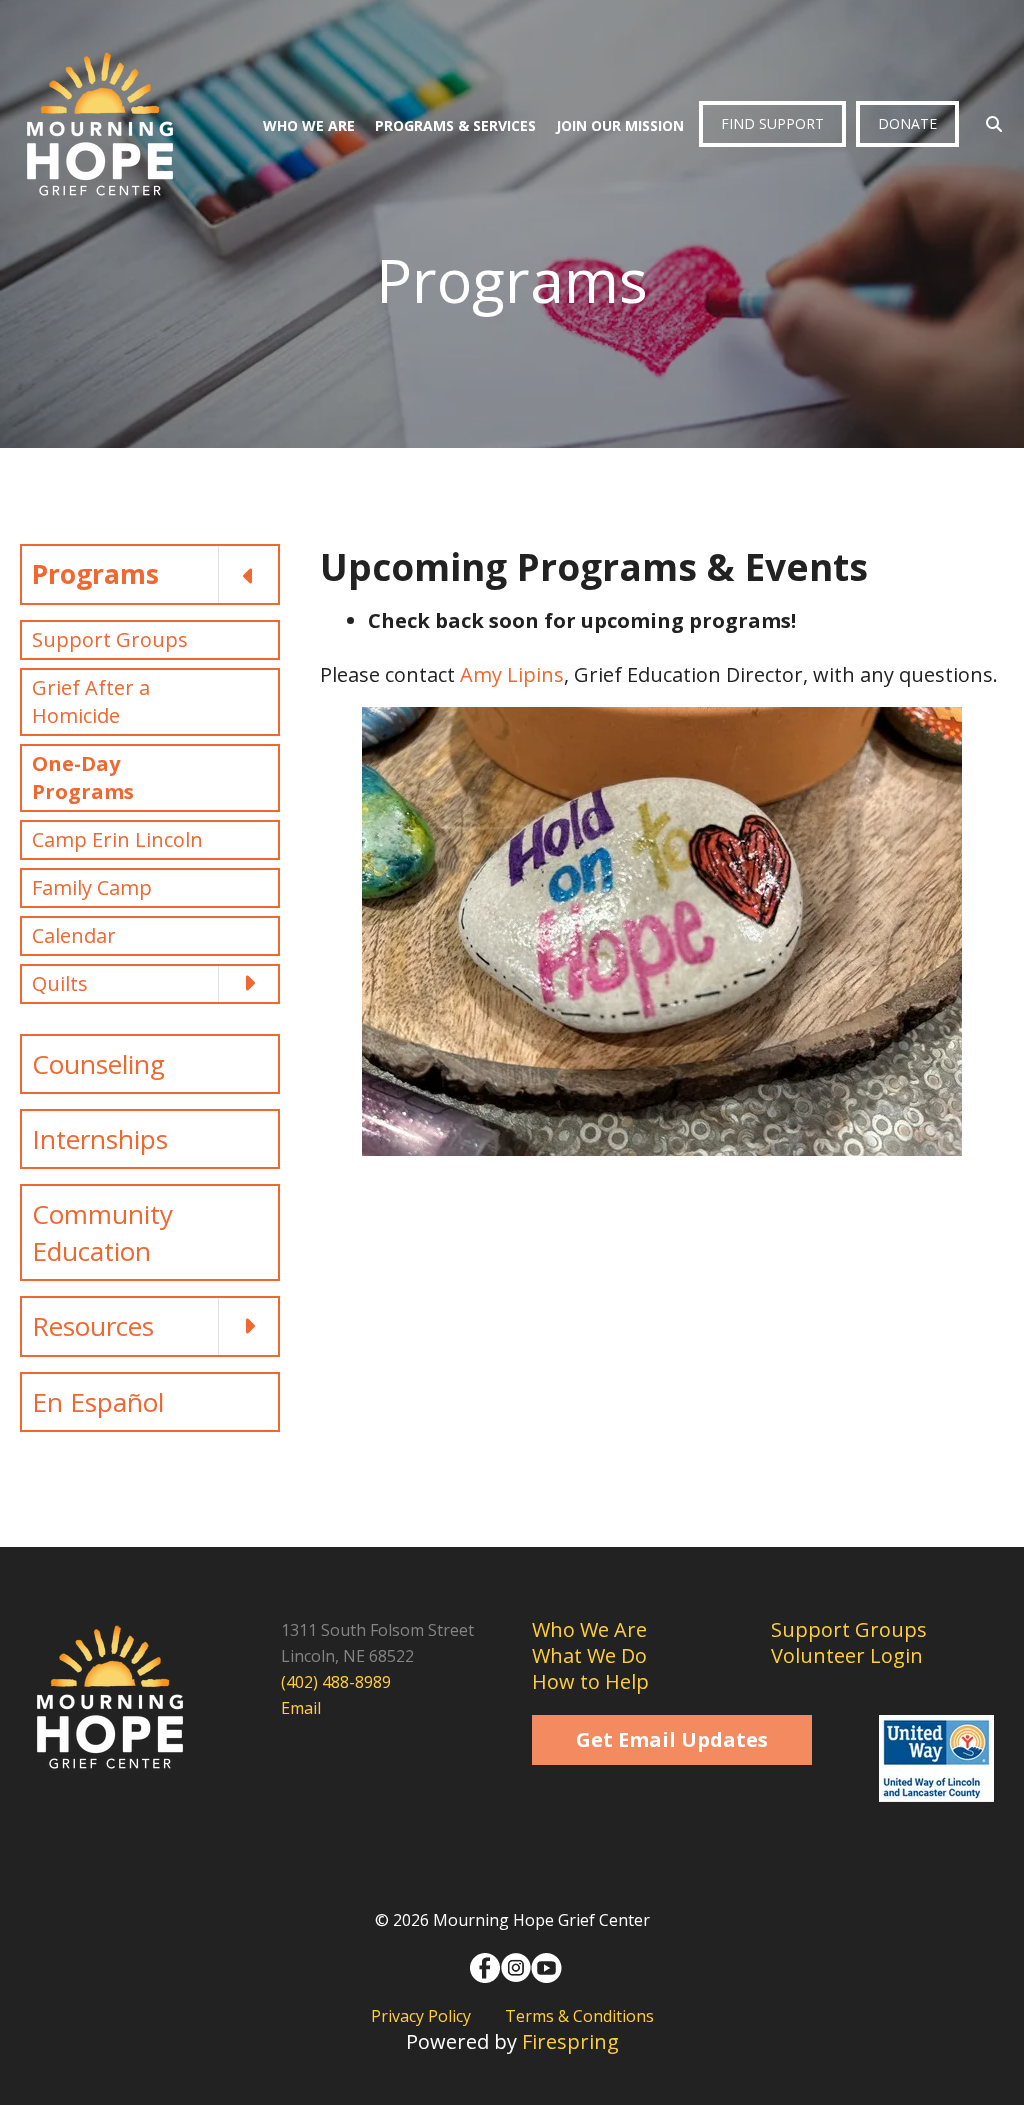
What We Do (589, 1655)
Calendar (74, 935)
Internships (100, 1139)
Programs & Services (455, 125)
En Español (98, 1402)
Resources (93, 1326)
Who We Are (309, 125)
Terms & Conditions (579, 2016)
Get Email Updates (672, 1739)
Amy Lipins (512, 674)
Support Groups (110, 639)
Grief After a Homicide (91, 701)
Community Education (102, 1232)
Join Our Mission (620, 125)
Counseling (98, 1064)
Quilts (60, 983)
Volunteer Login (847, 1655)
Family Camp (92, 887)
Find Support (772, 123)
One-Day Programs (83, 777)
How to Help (590, 1681)
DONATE (907, 123)
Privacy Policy (421, 2016)
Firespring (570, 2041)
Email (301, 1708)
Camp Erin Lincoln (117, 839)
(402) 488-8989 (336, 1682)
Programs (95, 574)
